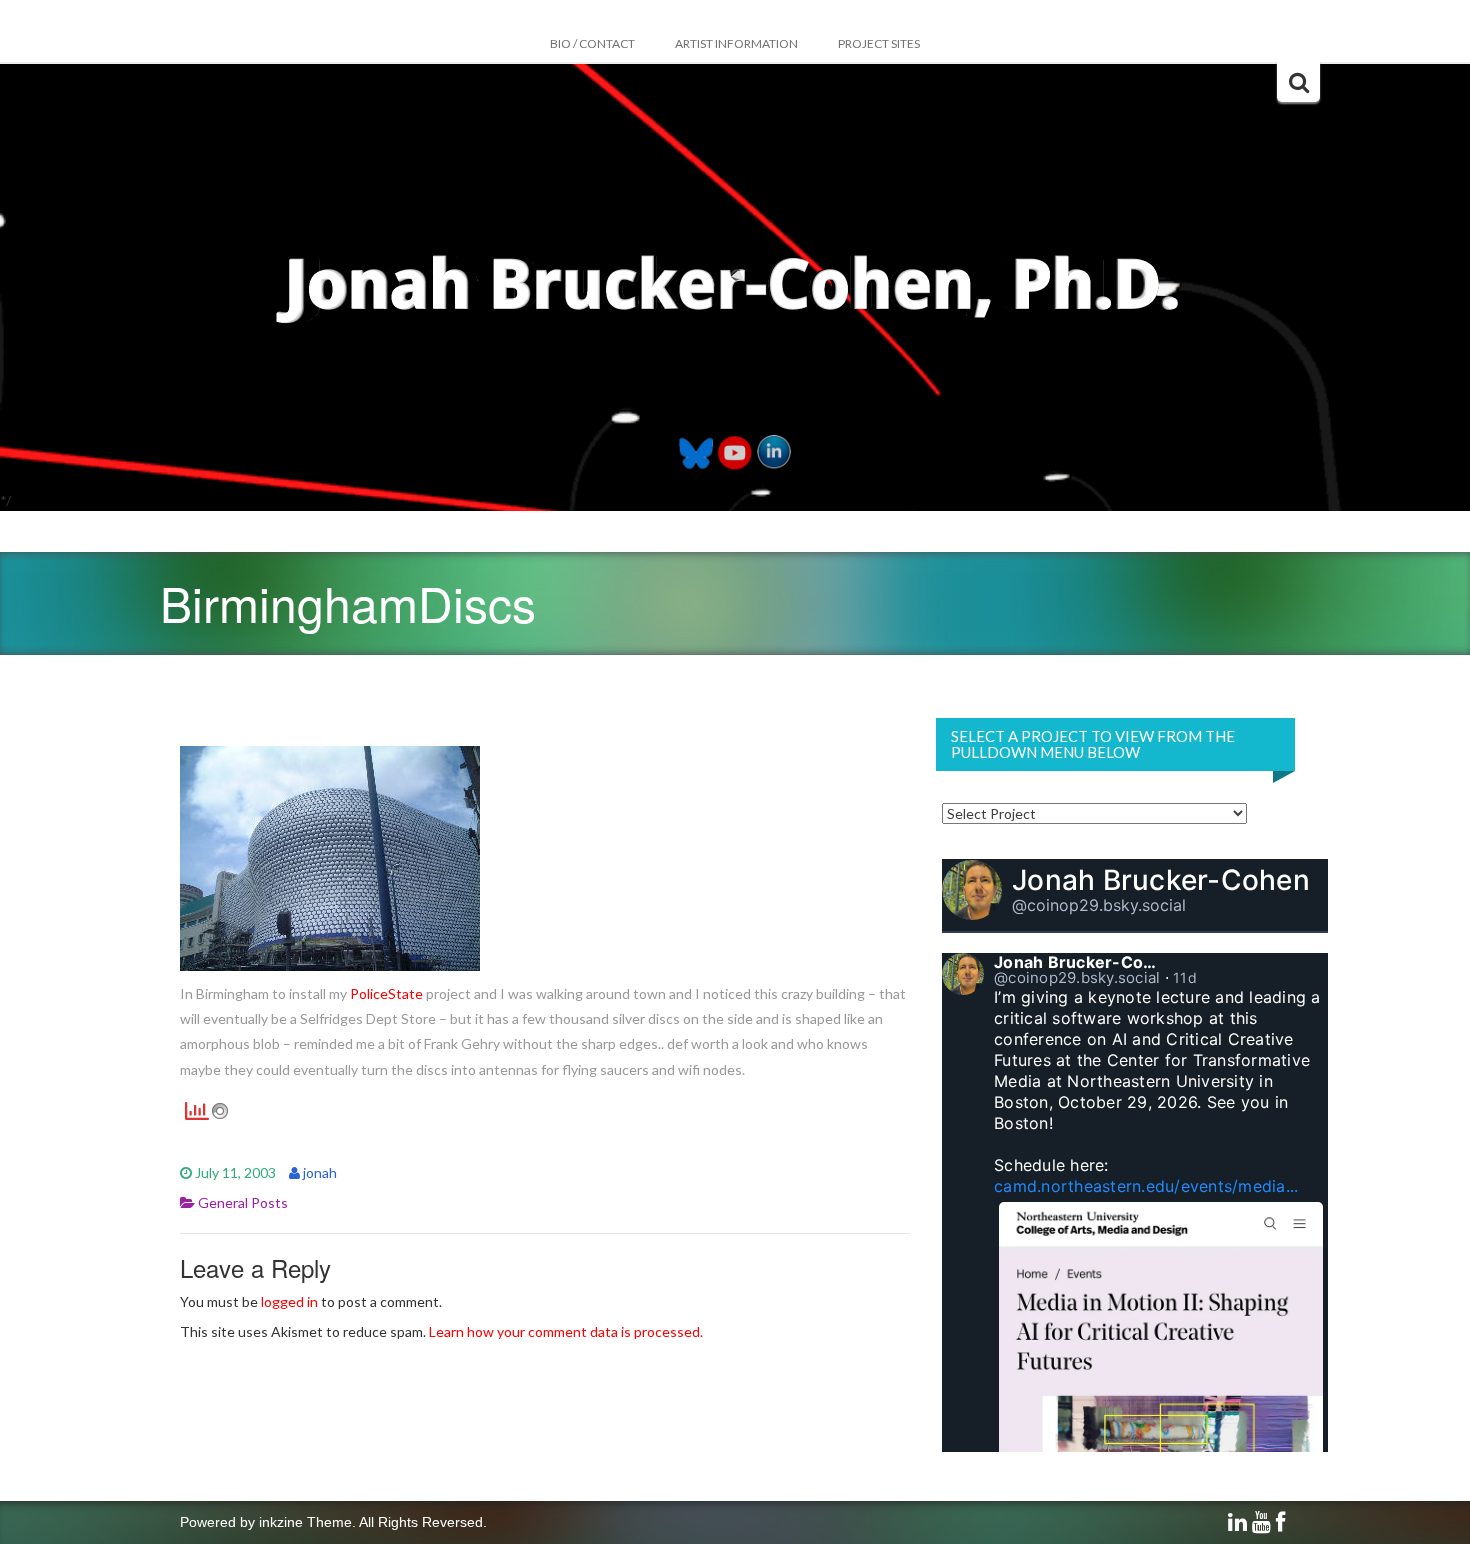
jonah (320, 1172)
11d (1185, 977)
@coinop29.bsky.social (1099, 905)
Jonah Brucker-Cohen (1161, 880)
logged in (289, 1301)
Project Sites (879, 43)
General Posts (243, 1202)
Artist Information (736, 43)
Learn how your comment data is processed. (566, 1331)
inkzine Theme (305, 1522)
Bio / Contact (592, 43)
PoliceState (386, 993)
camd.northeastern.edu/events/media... (1146, 1186)
